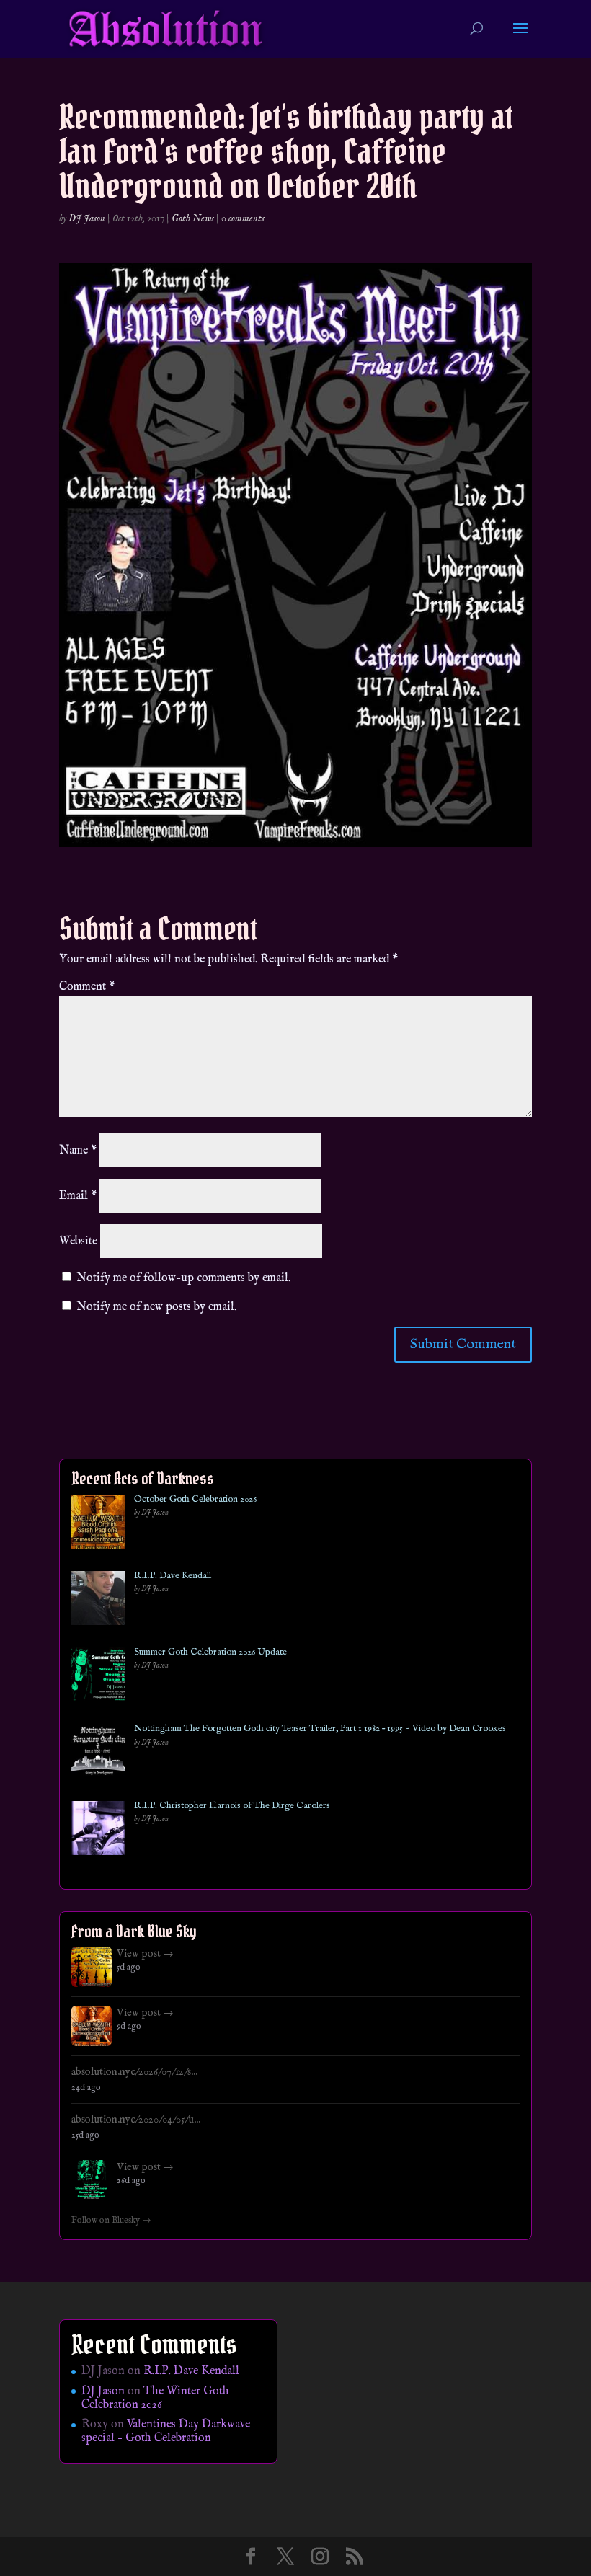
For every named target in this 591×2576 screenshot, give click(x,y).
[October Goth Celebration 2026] (98, 1524)
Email (78, 1196)
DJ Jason (87, 218)
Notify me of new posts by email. (156, 1307)
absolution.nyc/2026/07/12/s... (134, 2072)
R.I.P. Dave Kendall (173, 1576)
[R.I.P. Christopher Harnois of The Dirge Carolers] (98, 1831)
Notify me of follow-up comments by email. (183, 1278)
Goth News (193, 218)
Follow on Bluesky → (111, 2221)
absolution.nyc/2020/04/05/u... (136, 2120)
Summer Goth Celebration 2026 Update (210, 1652)
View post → (145, 1954)
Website (78, 1241)
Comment (87, 987)
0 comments (243, 218)
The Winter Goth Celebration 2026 (155, 2398)
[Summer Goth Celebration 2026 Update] (98, 1677)
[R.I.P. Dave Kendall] (98, 1601)
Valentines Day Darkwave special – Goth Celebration (166, 2431)
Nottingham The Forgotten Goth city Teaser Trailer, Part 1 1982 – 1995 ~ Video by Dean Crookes (320, 1729)
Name (78, 1151)
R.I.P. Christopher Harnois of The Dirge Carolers (232, 1806)
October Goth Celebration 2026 (195, 1500)
